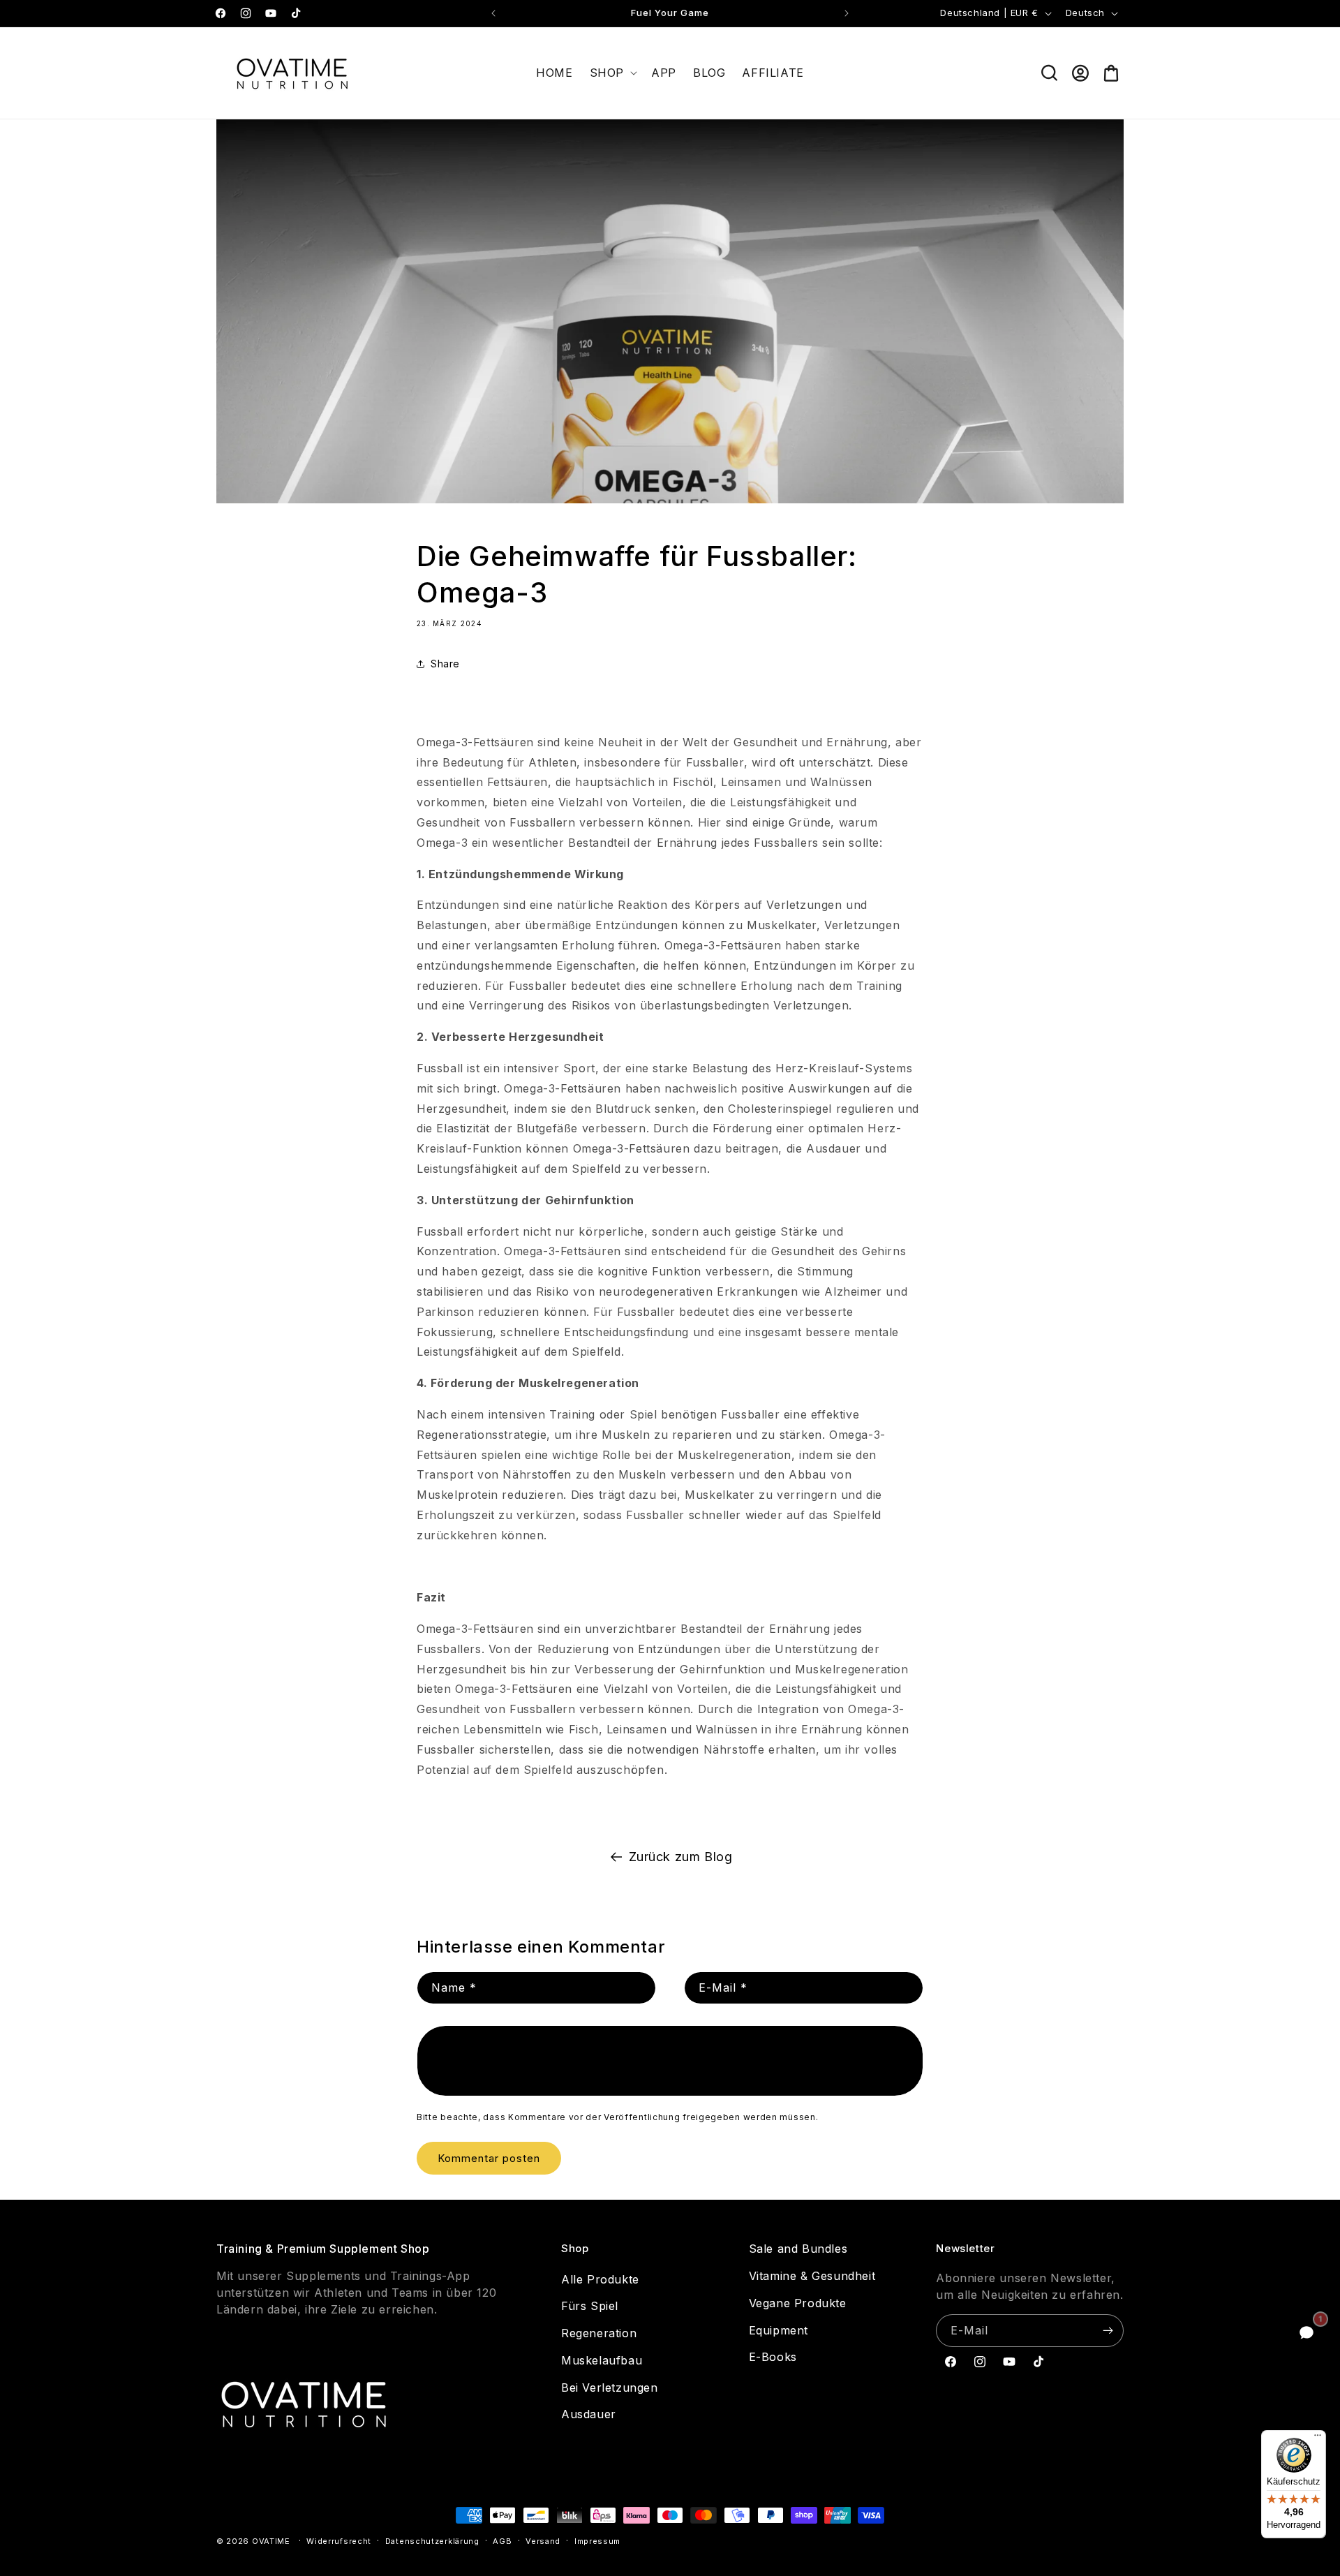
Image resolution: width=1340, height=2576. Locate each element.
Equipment (779, 2330)
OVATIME (271, 2541)
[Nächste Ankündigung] (847, 13)
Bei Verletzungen (610, 2388)
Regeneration (599, 2333)
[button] (612, 73)
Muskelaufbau (602, 2360)
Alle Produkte (600, 2279)
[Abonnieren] (1108, 2331)
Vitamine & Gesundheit (812, 2276)
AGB (502, 2541)
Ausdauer (589, 2414)
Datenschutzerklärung (432, 2541)
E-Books (773, 2357)
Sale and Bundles (798, 2249)
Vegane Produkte (798, 2303)
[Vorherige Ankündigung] (493, 13)
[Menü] (1318, 2438)
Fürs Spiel (590, 2306)
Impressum (597, 2541)
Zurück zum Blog (681, 1857)
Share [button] (445, 664)
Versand (543, 2541)
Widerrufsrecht (339, 2541)
